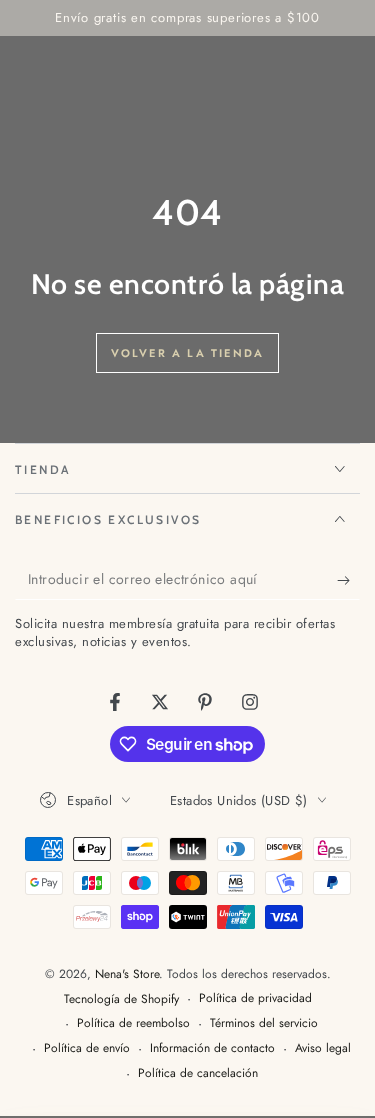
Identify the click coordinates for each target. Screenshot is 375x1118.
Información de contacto (212, 1048)
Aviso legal (323, 1048)
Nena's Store (127, 974)
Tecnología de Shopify (121, 999)
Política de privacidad (255, 998)
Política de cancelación (198, 1073)
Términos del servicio (264, 1023)
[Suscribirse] (348, 580)
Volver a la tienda (188, 353)
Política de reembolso (133, 1023)
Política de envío (87, 1048)
